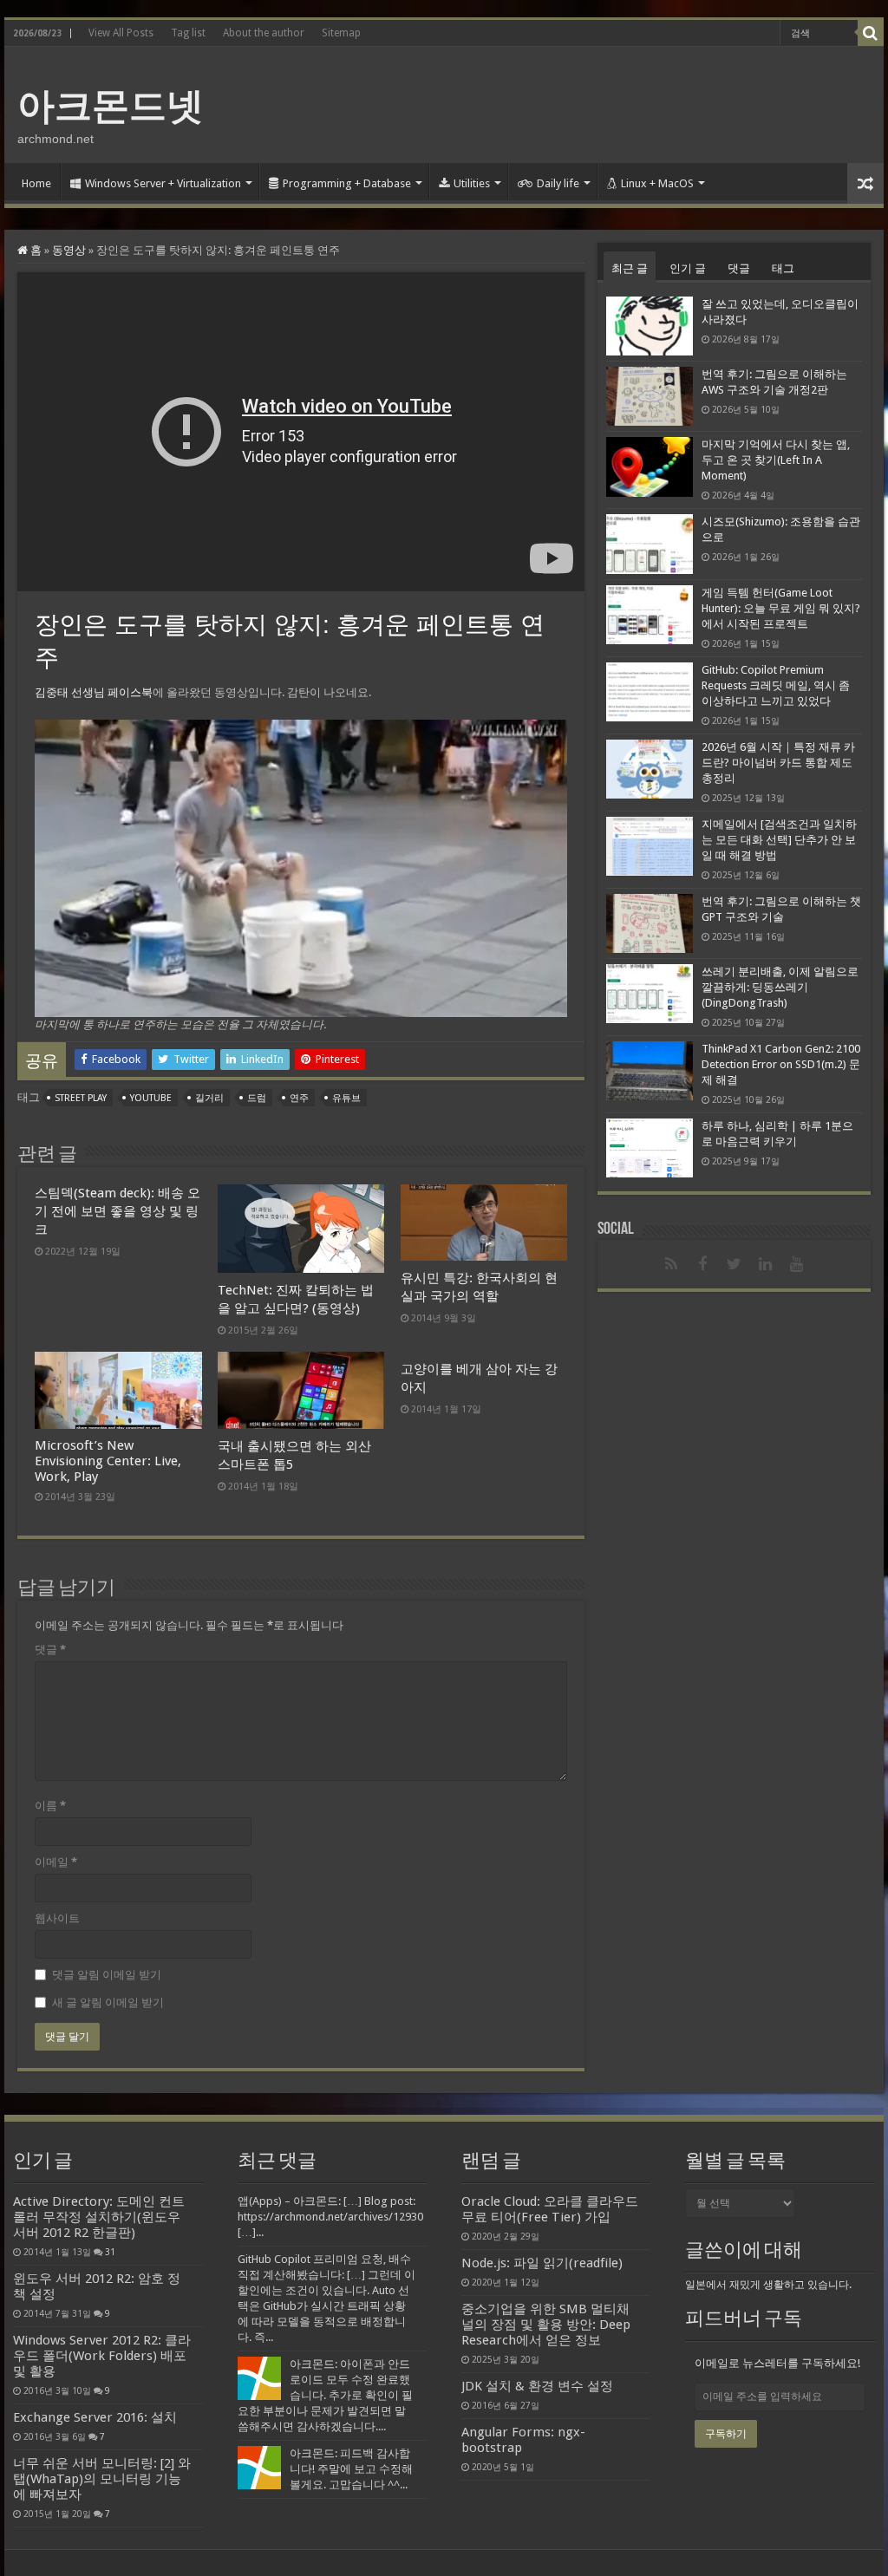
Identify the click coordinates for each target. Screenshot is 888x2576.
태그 (783, 268)
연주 (299, 1098)
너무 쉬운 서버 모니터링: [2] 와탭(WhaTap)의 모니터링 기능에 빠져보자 (102, 2479)
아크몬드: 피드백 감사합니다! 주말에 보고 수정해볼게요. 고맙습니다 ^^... (351, 2469)
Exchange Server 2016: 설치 (95, 2417)
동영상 (69, 250)
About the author (264, 33)
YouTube (151, 1098)
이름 (50, 1806)
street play (81, 1098)
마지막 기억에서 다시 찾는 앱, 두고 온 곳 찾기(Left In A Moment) (776, 460)
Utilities (472, 183)
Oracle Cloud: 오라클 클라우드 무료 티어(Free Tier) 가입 (550, 2209)
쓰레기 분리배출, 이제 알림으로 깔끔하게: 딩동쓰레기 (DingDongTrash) (780, 987)
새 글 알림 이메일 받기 (108, 2002)
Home (36, 183)
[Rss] (671, 1264)
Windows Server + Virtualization (163, 183)
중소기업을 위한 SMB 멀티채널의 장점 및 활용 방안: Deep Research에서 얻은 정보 (546, 2325)
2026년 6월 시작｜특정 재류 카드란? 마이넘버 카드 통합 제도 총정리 (778, 763)
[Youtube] (796, 1264)
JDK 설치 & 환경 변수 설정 (537, 2386)
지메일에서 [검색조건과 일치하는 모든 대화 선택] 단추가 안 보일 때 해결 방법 (779, 840)
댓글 (50, 1650)
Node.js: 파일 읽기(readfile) (542, 2263)
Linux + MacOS (657, 183)
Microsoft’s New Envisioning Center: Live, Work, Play (108, 1461)
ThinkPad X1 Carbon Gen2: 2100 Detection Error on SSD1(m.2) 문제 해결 (781, 1064)
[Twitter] (734, 1264)
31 (110, 2252)
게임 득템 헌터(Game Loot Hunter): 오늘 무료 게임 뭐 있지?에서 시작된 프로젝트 (781, 608)
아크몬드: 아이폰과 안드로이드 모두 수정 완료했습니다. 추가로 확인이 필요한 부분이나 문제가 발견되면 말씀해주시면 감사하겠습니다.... (325, 2395)
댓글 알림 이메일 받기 (107, 1975)
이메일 (56, 1862)
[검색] (871, 33)
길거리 (209, 1098)
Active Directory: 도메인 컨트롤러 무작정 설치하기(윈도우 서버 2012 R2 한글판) (99, 2217)
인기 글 (688, 268)
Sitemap (341, 33)
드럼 (257, 1098)
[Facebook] (702, 1264)
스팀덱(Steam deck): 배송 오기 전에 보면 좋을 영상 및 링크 (118, 1211)
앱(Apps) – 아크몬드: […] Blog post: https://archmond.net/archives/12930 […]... (330, 2217)
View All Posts (121, 33)
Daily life (558, 183)
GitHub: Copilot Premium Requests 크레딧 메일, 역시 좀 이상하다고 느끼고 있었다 (776, 685)
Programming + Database (347, 183)
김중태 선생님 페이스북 (94, 692)
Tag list (188, 33)
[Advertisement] (555, 103)
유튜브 (346, 1098)
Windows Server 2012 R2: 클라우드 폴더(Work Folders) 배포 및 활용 (102, 2356)
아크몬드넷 (111, 106)
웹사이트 (57, 1918)
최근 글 (630, 268)
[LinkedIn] (765, 1264)
